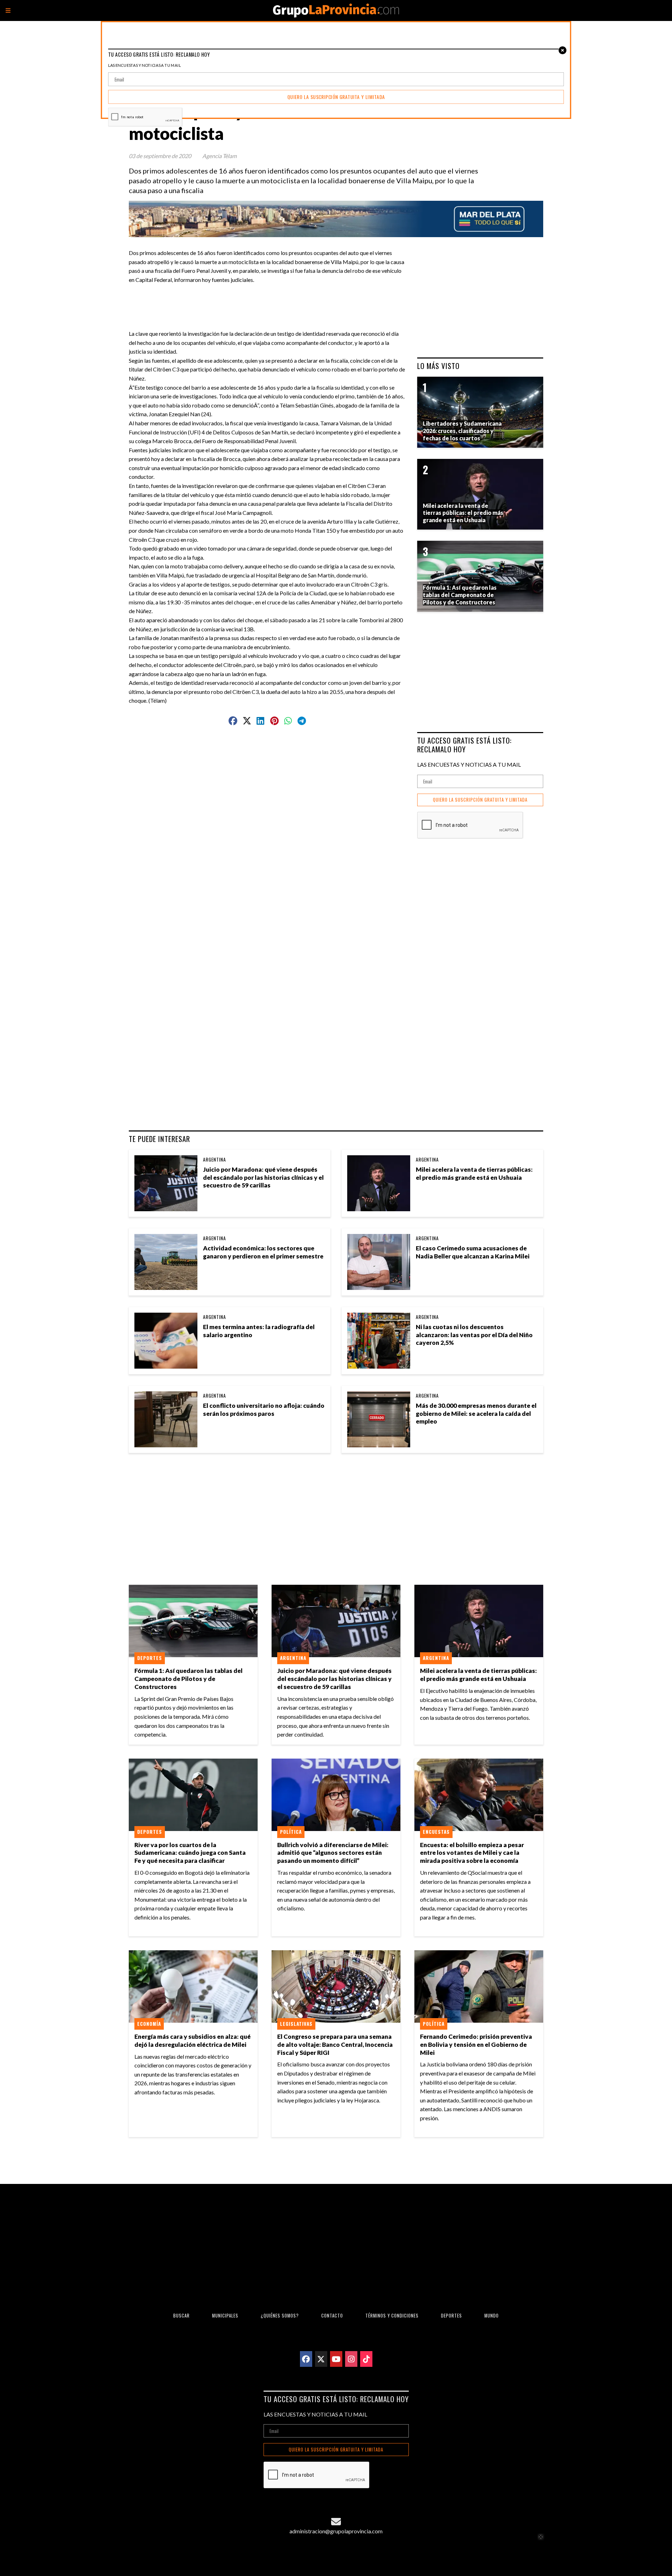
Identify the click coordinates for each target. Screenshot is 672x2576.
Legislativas (296, 2024)
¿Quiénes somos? (280, 2316)
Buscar (181, 2316)
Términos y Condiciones (392, 2316)
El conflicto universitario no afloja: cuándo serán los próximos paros (264, 1410)
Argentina (215, 1159)
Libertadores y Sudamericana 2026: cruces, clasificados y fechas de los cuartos (462, 431)
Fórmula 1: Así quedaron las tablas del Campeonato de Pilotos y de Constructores (188, 1679)
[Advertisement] (270, 300)
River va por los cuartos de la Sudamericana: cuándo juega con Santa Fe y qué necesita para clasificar (190, 1853)
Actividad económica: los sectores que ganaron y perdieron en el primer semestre (263, 1252)
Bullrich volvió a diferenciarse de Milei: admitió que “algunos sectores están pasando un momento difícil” (333, 1853)
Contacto (332, 2316)
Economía (149, 2024)
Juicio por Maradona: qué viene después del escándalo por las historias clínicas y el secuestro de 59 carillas (263, 1177)
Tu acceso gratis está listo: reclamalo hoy (464, 745)
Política (291, 1832)
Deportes (150, 1658)
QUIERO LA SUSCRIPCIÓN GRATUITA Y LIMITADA (480, 800)
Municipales (225, 2316)
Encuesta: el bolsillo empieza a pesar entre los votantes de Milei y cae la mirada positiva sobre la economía (472, 1853)
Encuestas (436, 1832)
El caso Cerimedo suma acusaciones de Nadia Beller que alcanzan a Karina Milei (473, 1252)
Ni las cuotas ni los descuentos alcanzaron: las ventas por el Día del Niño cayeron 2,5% (474, 1335)
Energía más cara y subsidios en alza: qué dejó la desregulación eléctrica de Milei (192, 2041)
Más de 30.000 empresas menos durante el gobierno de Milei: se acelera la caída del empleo (476, 1414)
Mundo (492, 2316)
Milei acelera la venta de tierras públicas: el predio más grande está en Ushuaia (474, 1173)
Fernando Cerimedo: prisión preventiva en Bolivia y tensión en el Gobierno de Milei (476, 2045)
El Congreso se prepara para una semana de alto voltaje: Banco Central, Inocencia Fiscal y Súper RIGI (335, 2045)
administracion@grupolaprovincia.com (336, 2531)
